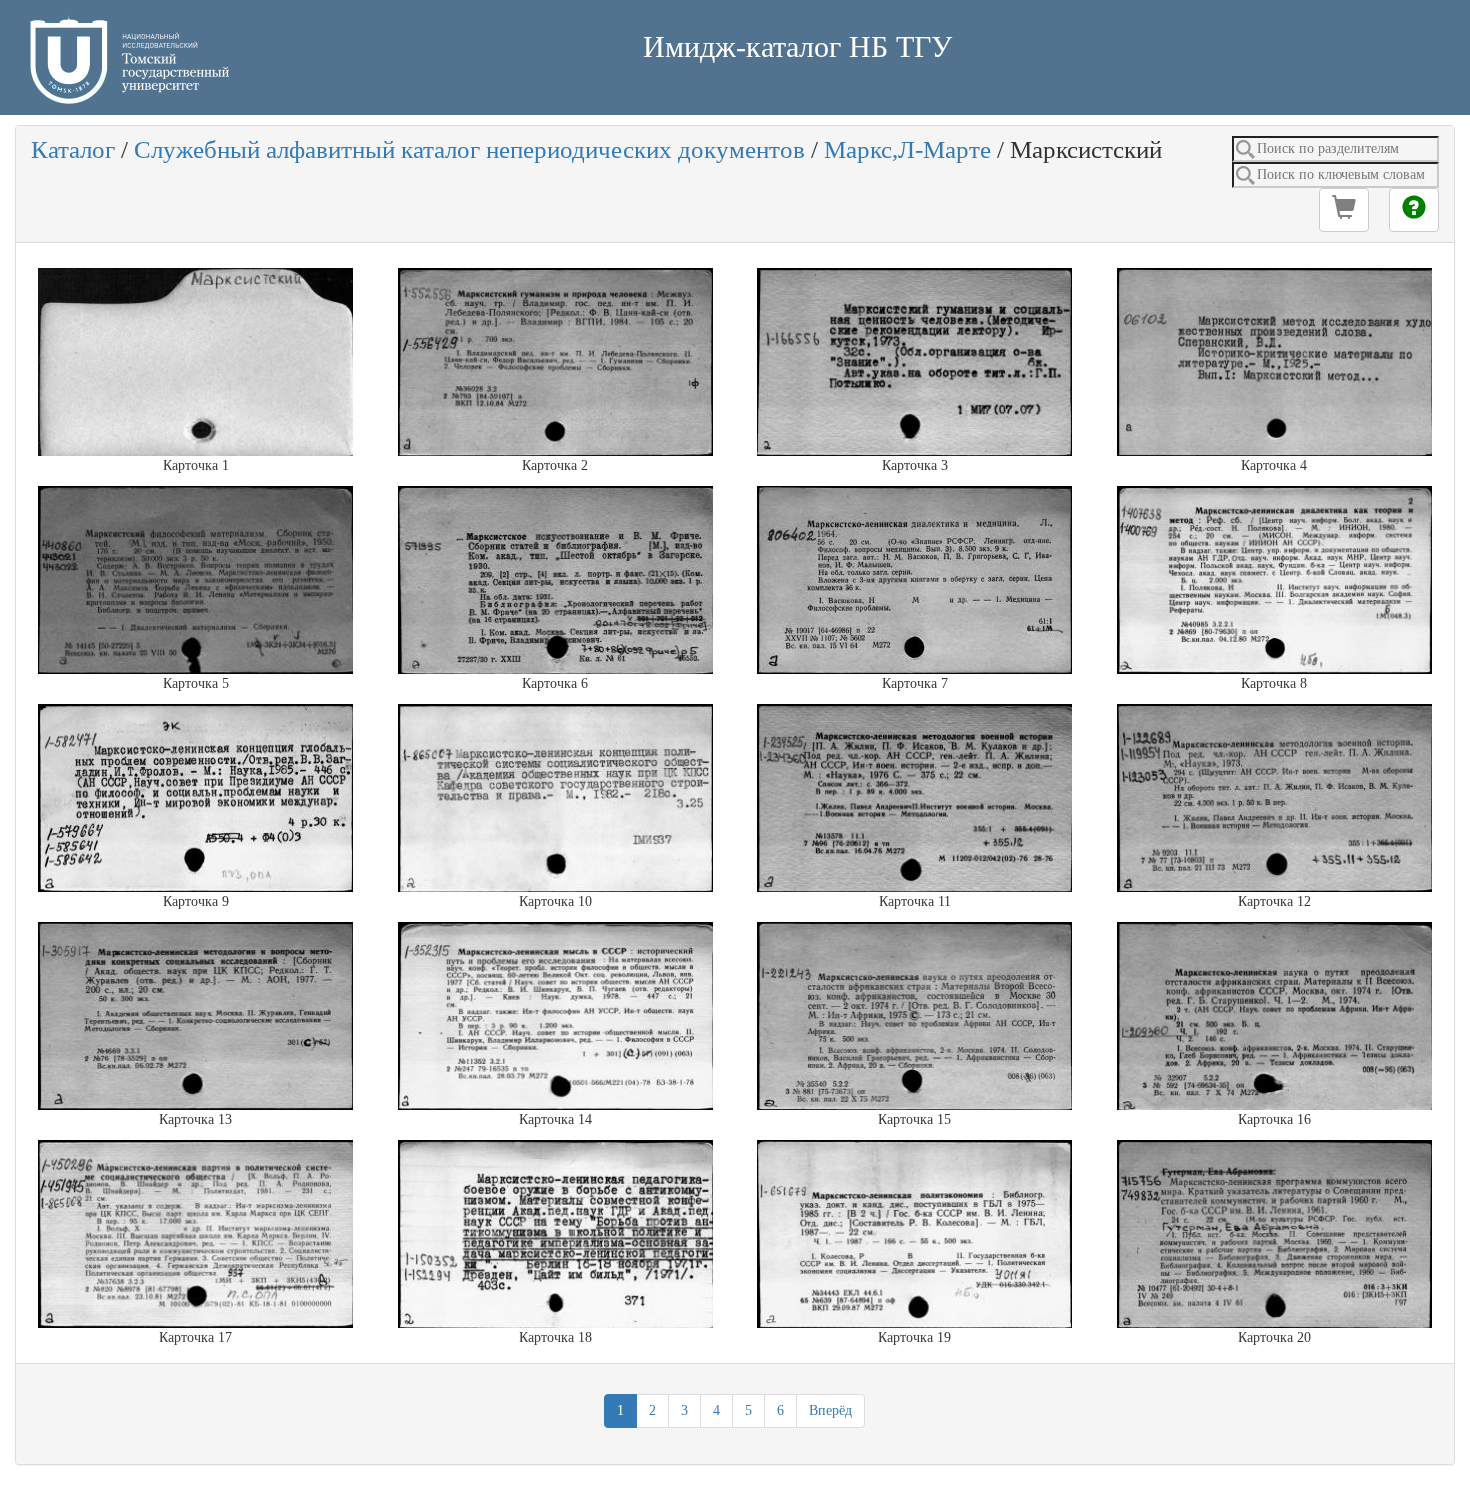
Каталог (73, 149)
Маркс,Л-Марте (907, 149)
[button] (1344, 210)
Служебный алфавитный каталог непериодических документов (469, 149)
